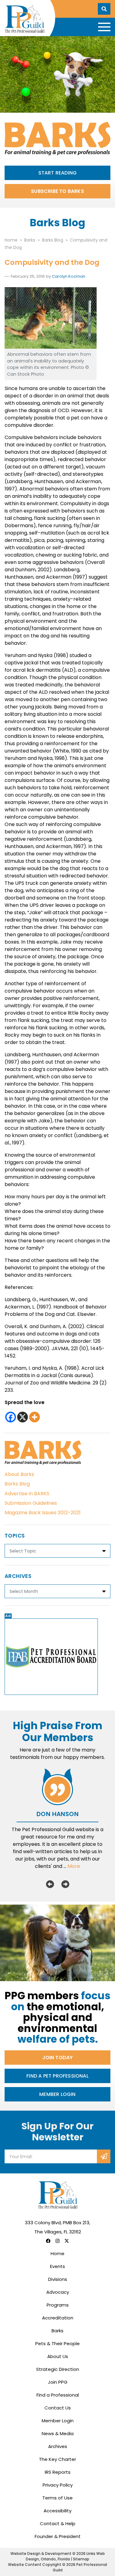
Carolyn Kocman (69, 276)
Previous (50, 1884)
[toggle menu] (104, 27)
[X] (23, 1417)
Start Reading (58, 173)
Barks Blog (17, 1484)
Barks (57, 2331)
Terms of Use (57, 2498)
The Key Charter (57, 2459)
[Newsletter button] (104, 2156)
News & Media (58, 2433)
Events (57, 2266)
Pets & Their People (57, 2343)
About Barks (19, 1474)
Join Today (58, 2058)
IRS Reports (58, 2472)
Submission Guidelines (31, 1503)
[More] (34, 1417)
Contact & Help (58, 2523)
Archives (58, 2446)
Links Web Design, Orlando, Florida (65, 2556)
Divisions (58, 2279)
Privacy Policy (58, 2485)
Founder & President (58, 2536)
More (74, 1866)
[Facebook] (11, 1417)
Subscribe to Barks (57, 191)
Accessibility (57, 2511)
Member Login (57, 2094)
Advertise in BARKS (27, 1494)
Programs (58, 2305)
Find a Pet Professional (57, 2076)
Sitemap (81, 2559)
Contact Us (58, 2408)
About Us (58, 2356)
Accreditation (58, 2318)
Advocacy (58, 2292)
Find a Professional (58, 2395)
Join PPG (58, 2382)
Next (65, 1884)
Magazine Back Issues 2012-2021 (43, 1513)
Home (57, 2253)
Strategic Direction (58, 2369)
